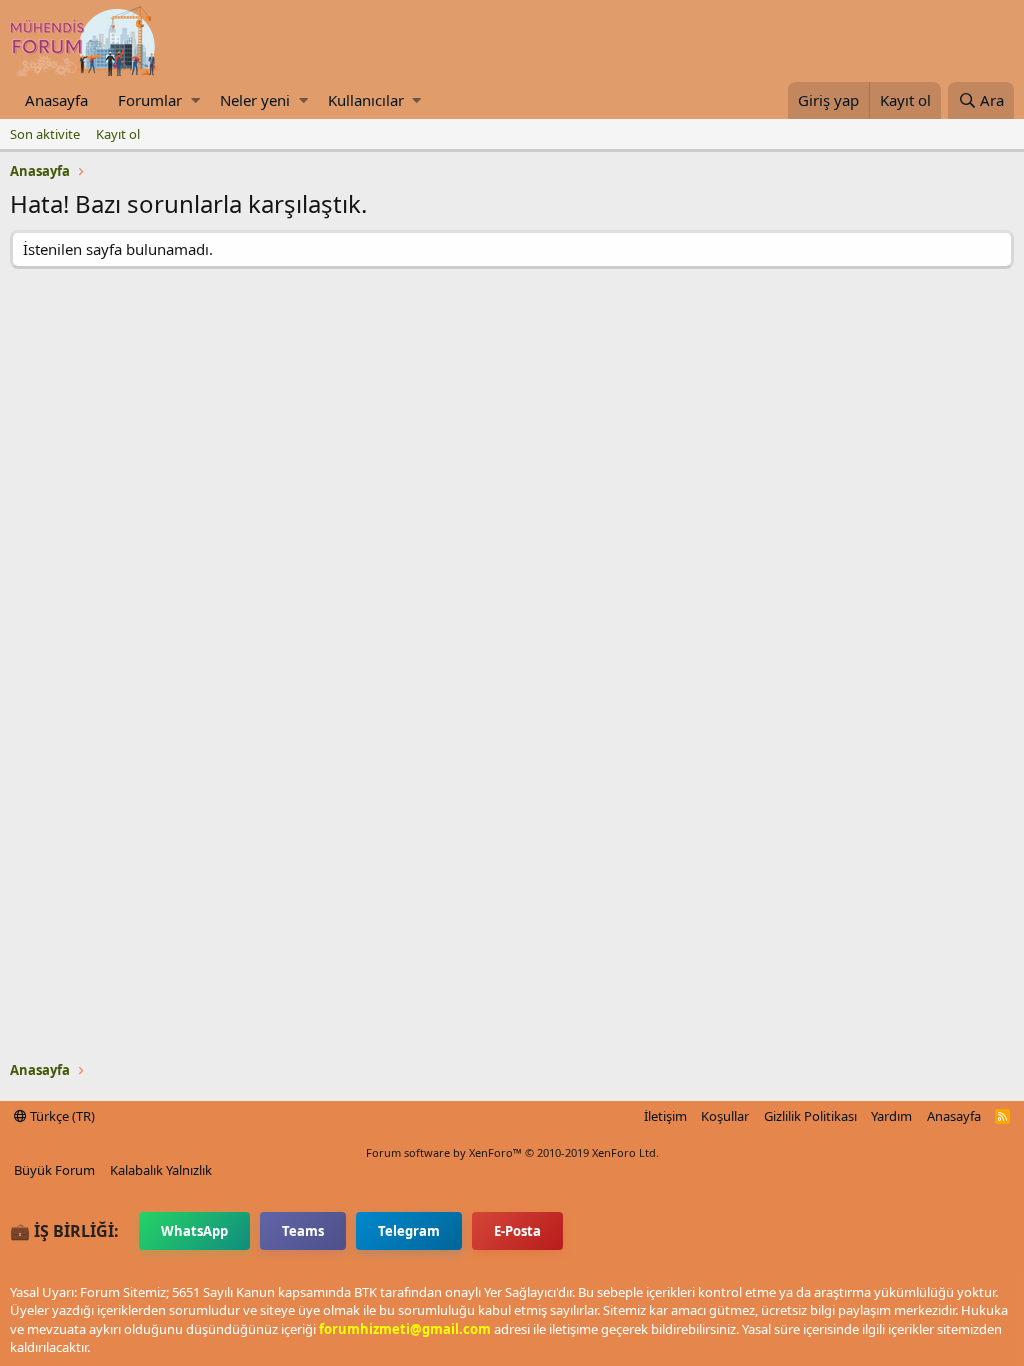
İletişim (665, 1116)
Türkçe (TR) (61, 1116)
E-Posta (517, 1231)
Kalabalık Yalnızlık (161, 1170)
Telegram (409, 1231)
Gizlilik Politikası (810, 1116)
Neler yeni (255, 100)
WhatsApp (194, 1231)
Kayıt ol (118, 134)
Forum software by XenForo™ (512, 1152)
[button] (195, 100)
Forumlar (150, 100)
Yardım (891, 1116)
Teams (303, 1231)
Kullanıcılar (366, 100)
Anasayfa (56, 100)
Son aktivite (45, 134)
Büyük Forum (54, 1170)
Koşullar (725, 1116)
